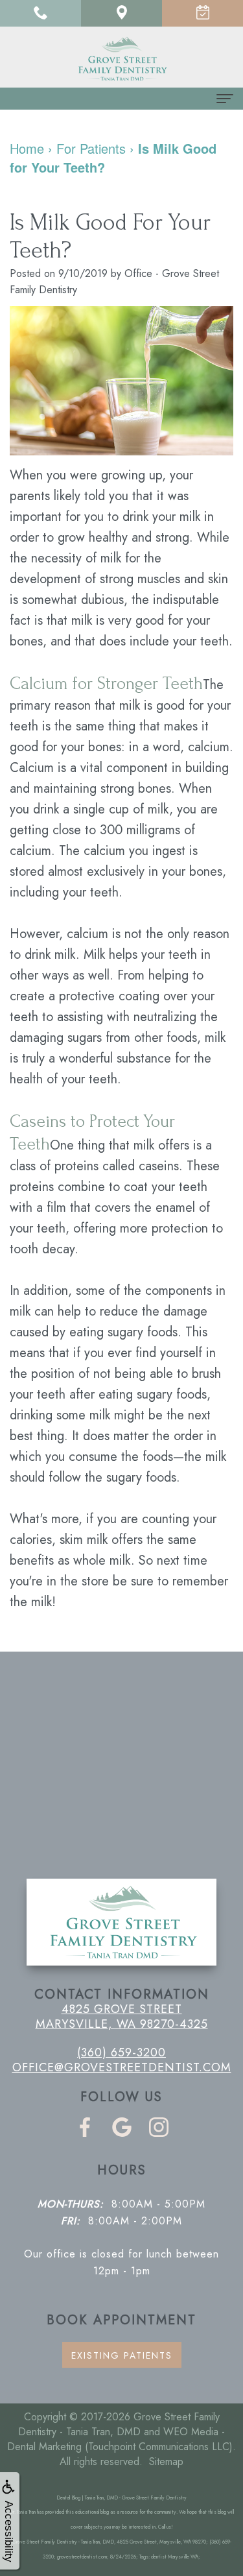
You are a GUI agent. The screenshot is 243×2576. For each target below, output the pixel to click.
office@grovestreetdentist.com (122, 2067)
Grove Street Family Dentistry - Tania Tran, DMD (119, 2424)
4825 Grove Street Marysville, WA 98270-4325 (122, 2016)
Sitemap (166, 2462)
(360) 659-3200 (121, 2052)
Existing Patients (122, 2355)
